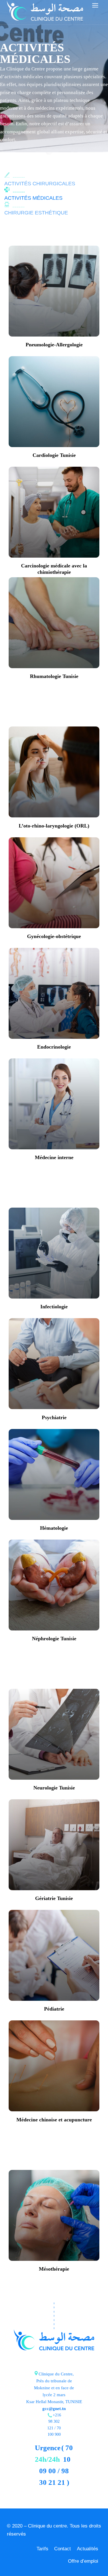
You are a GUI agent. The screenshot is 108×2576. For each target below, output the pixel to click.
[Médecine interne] (54, 1105)
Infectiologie (54, 1307)
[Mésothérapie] (54, 2217)
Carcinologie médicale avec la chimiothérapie (54, 569)
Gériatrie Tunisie (54, 1898)
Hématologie (54, 1528)
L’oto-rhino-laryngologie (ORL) (54, 826)
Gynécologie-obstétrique (54, 936)
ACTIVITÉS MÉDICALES (33, 198)
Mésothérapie (54, 2269)
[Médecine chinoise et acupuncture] (54, 2067)
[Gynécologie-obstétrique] (54, 884)
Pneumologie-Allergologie (54, 345)
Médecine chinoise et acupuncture (54, 2120)
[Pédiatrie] (54, 1956)
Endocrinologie (54, 1047)
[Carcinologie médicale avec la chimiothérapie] (54, 513)
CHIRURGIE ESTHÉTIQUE (36, 213)
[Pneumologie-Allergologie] (54, 292)
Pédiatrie (54, 2009)
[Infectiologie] (54, 1254)
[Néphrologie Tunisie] (54, 1586)
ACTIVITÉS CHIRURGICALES (40, 184)
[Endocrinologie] (54, 994)
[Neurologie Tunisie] (54, 1735)
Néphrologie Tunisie (54, 1639)
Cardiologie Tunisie (54, 455)
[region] (54, 2527)
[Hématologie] (54, 1476)
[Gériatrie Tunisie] (54, 1846)
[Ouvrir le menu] (95, 5)
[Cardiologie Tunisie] (54, 403)
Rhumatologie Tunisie (54, 676)
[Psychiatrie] (54, 1365)
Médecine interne (54, 1157)
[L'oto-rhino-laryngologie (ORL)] (54, 773)
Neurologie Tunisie (54, 1788)
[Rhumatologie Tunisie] (54, 624)
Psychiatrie (54, 1417)
